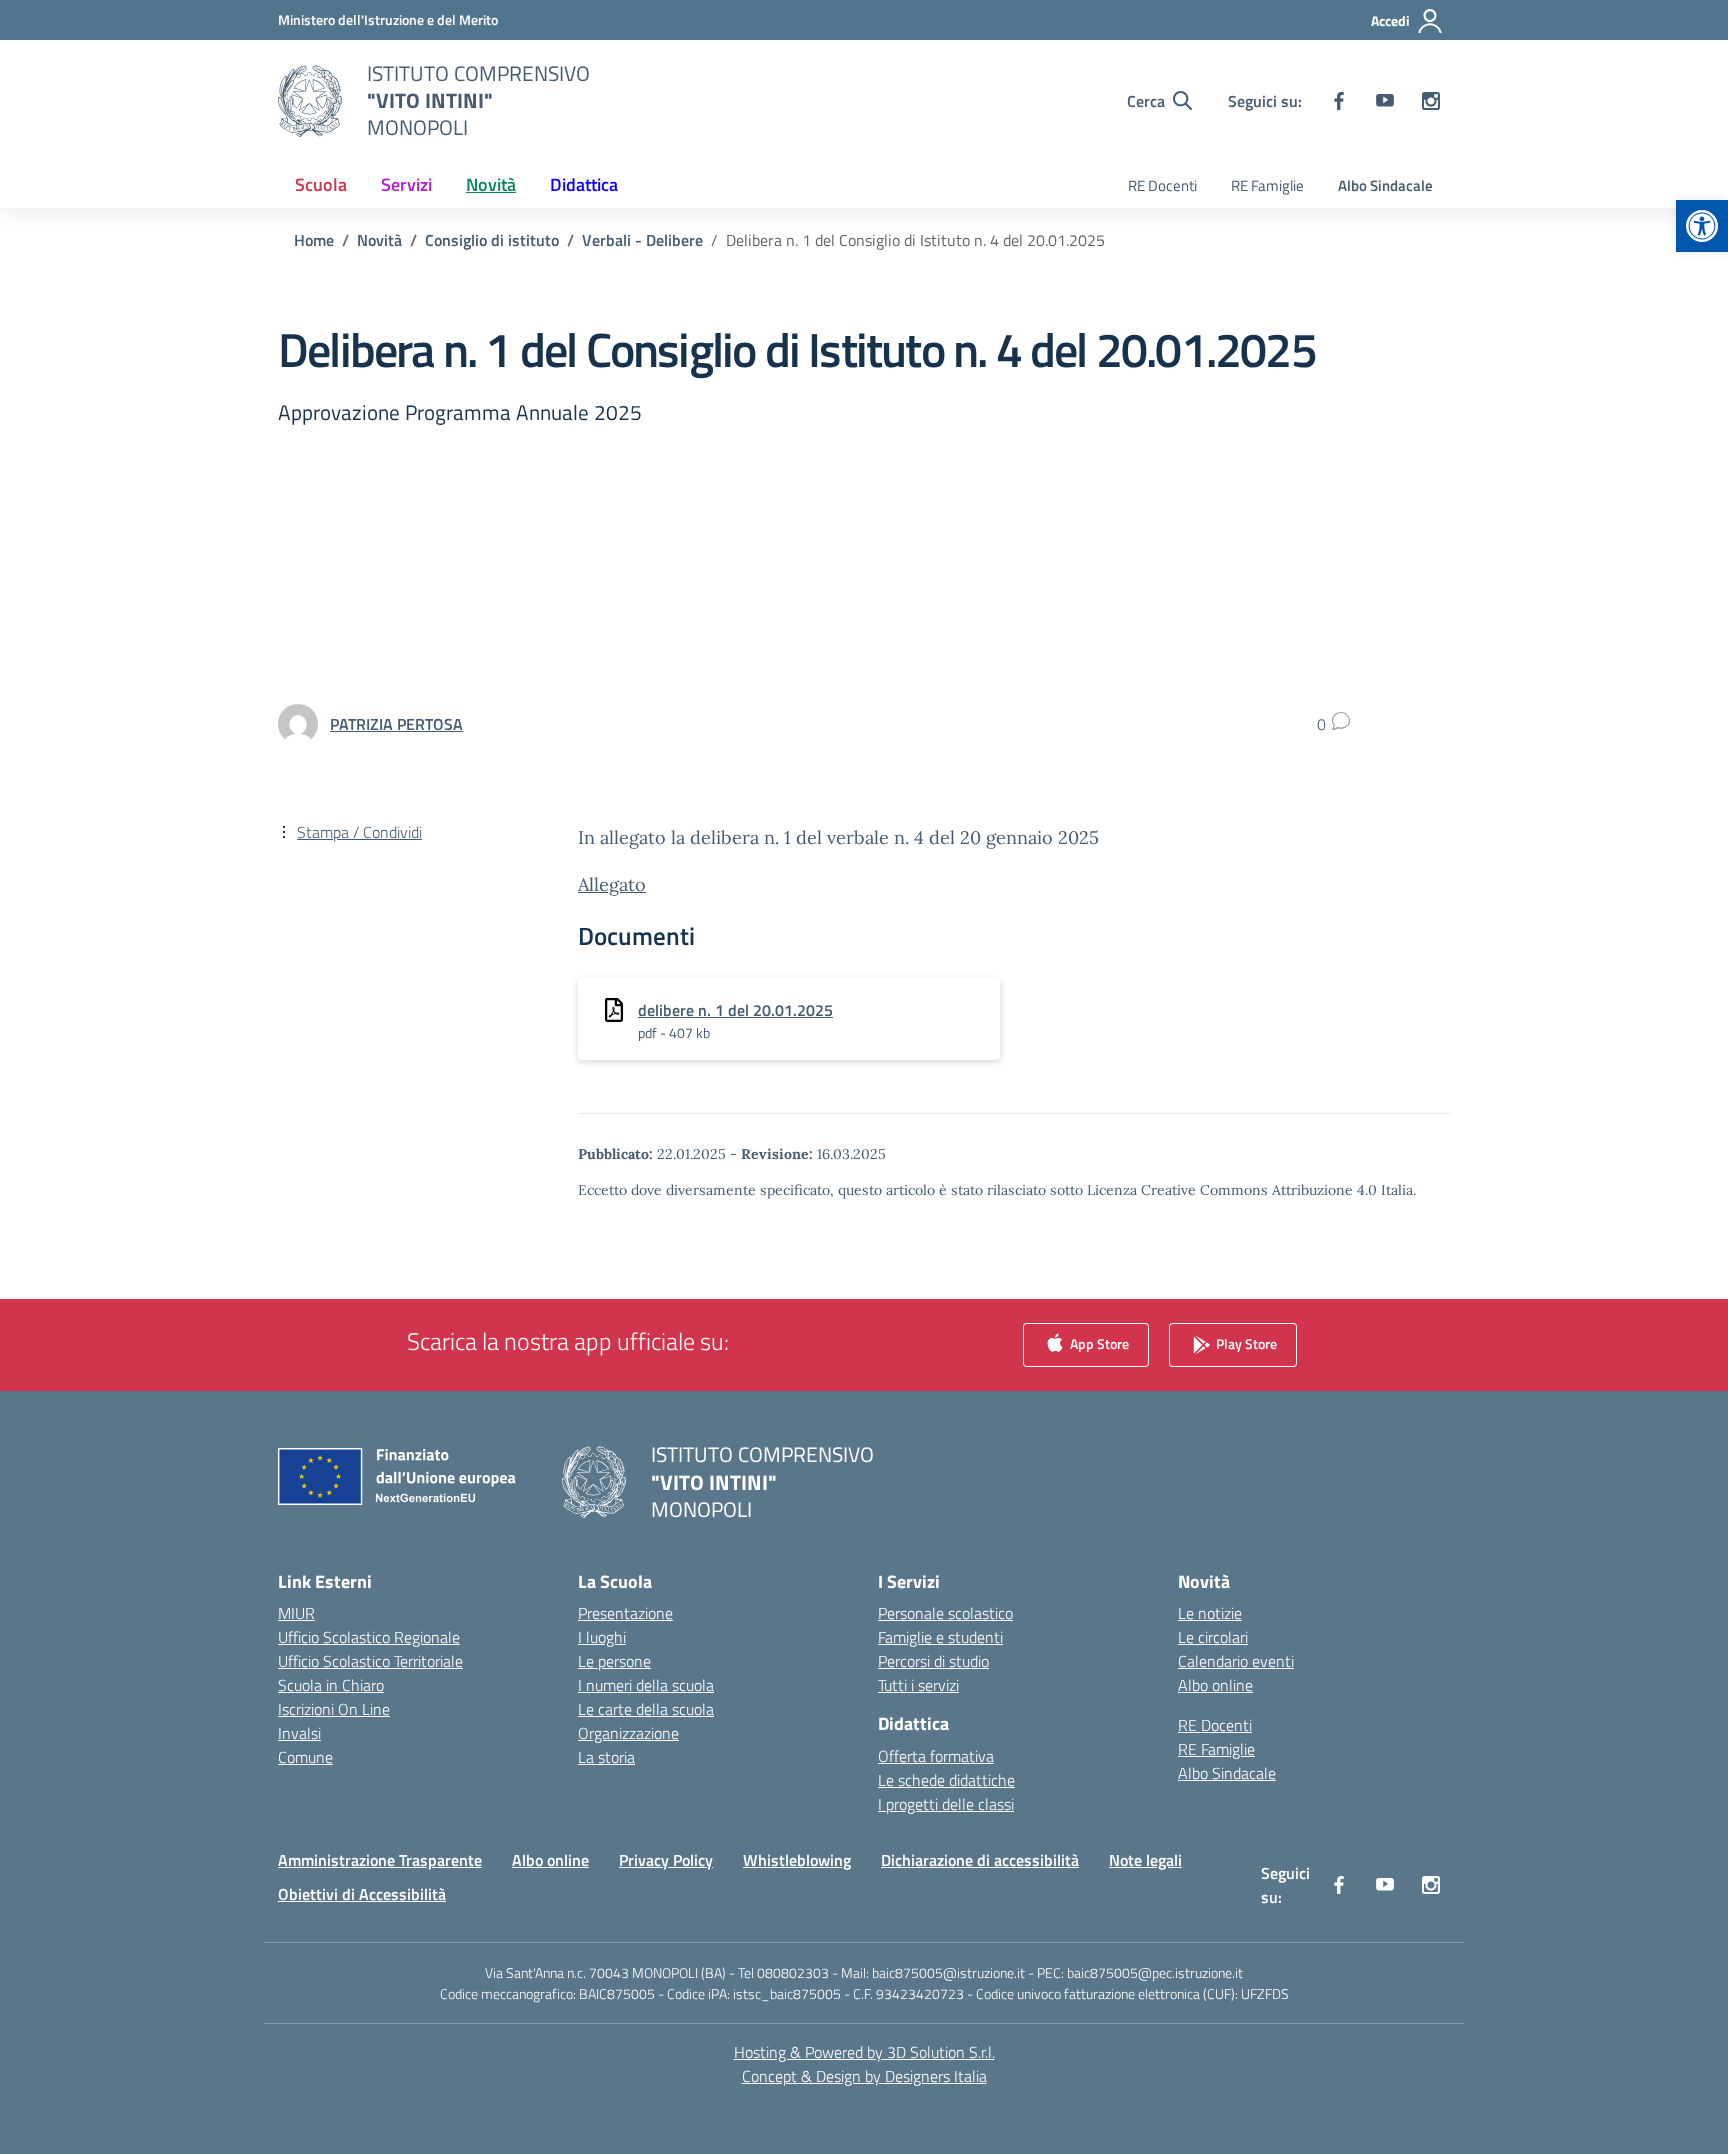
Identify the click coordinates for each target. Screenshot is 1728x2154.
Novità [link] (491, 184)
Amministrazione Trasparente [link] (380, 1860)
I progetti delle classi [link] (946, 1804)
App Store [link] (1098, 1343)
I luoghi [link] (602, 1637)
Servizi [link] (406, 184)
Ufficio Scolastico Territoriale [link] (370, 1661)
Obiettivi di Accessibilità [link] (362, 1894)
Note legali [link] (1145, 1860)
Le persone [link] (614, 1661)
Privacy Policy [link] (666, 1860)
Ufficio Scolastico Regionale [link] (369, 1637)
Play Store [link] (1245, 1343)
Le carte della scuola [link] (646, 1709)
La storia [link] (606, 1757)
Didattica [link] (584, 184)
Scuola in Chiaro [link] (331, 1685)
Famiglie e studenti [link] (940, 1637)
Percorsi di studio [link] (933, 1661)
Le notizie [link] (1210, 1613)
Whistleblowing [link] (797, 1860)
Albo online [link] (1215, 1685)
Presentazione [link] (625, 1613)
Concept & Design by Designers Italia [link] (864, 2076)
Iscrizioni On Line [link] (334, 1709)
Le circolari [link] (1213, 1637)
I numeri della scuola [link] (646, 1685)
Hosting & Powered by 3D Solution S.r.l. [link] (864, 2052)
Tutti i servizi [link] (918, 1685)
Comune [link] (305, 1757)
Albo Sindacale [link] (1385, 185)
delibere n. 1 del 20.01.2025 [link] (735, 1010)
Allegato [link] (612, 884)
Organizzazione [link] (628, 1733)
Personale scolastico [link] (945, 1613)
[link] (1702, 226)
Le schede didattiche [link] (946, 1780)
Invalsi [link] (299, 1733)
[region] (1468, 1961)
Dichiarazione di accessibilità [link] (980, 1860)
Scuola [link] (321, 184)
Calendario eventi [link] (1236, 1661)
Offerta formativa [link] (936, 1756)
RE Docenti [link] (1162, 185)
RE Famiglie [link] (1267, 185)
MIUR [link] (296, 1613)
